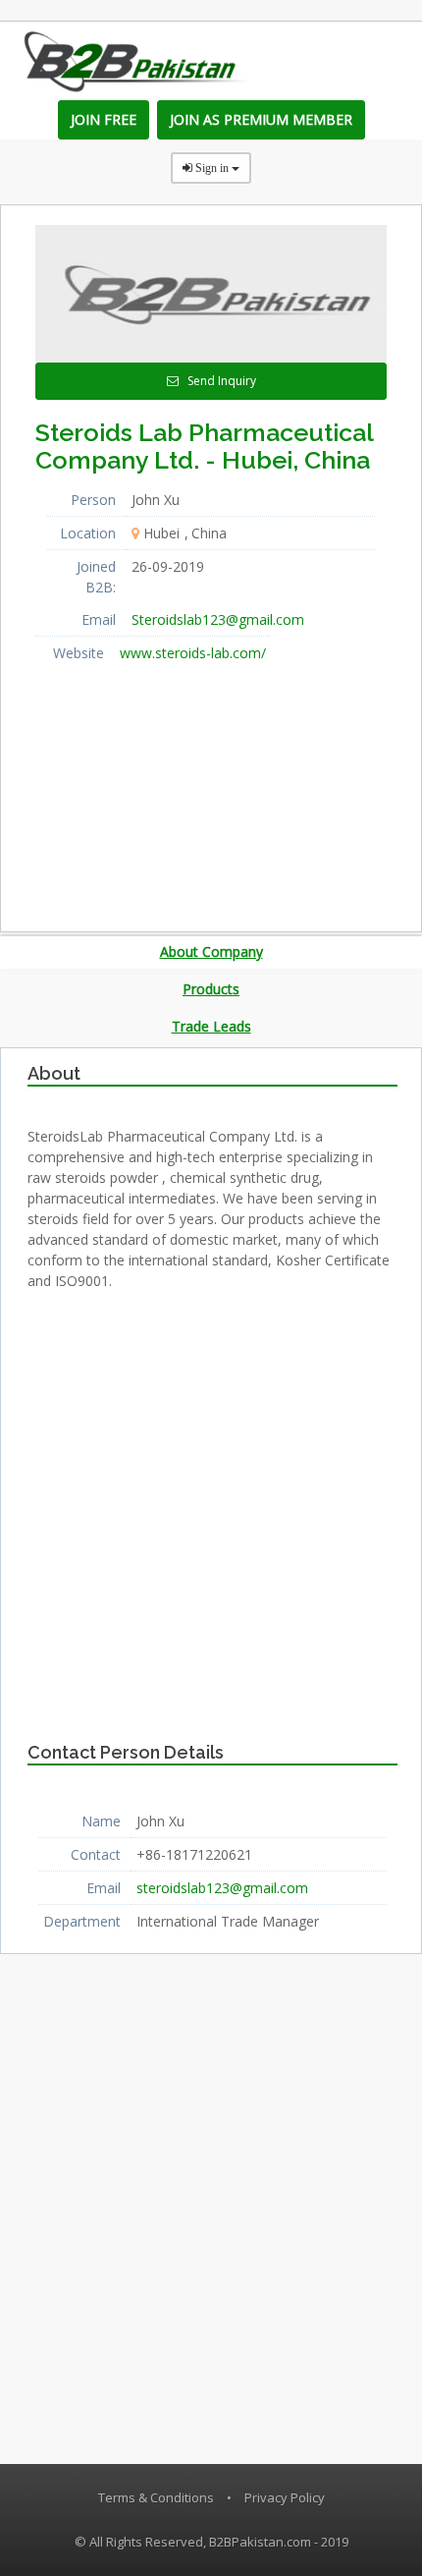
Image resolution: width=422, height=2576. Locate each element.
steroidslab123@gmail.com (222, 1888)
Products (211, 989)
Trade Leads (211, 1026)
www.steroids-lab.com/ (193, 653)
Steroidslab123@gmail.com (218, 619)
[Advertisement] (183, 792)
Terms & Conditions (156, 2497)
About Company (211, 952)
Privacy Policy (285, 2497)
